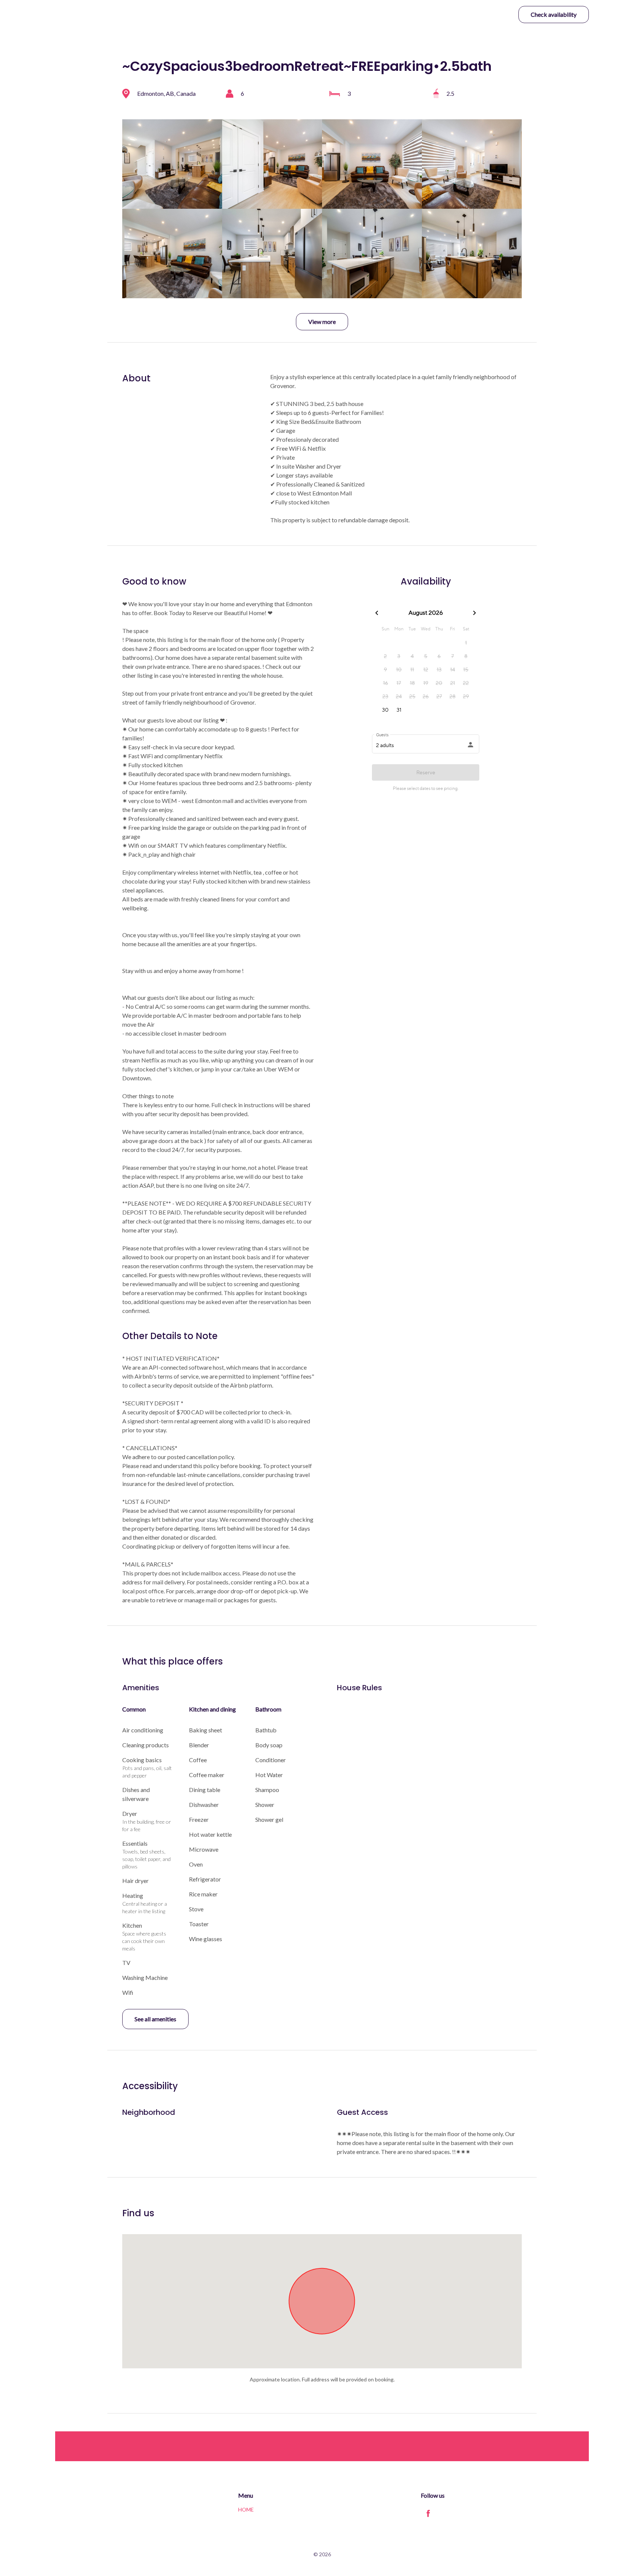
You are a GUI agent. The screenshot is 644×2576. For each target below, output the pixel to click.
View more (322, 322)
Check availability (554, 14)
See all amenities (155, 2019)
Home (246, 2509)
